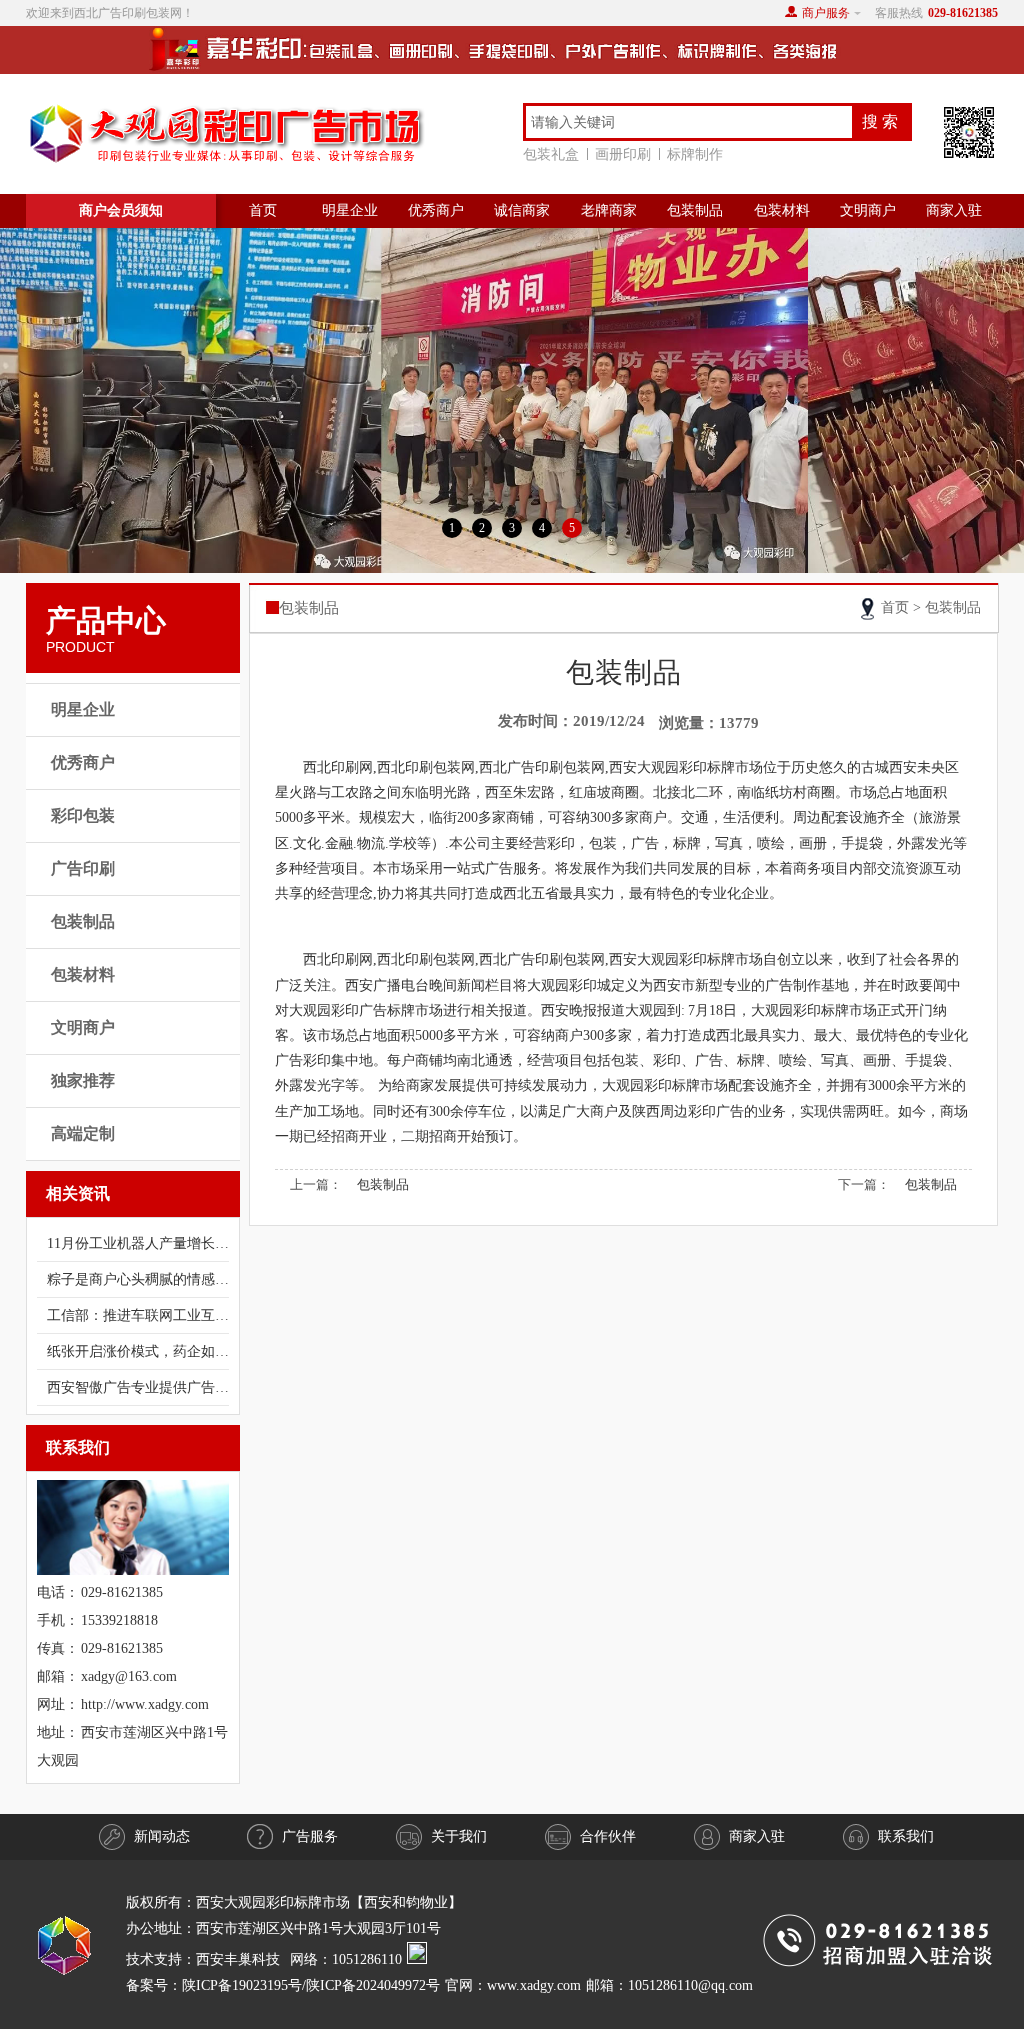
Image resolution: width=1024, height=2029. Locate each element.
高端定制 (83, 1133)
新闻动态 (162, 1836)
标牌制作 (695, 154)
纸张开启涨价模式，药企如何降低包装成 (138, 1351)
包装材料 (782, 210)
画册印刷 (623, 154)
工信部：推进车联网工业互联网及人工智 (138, 1315)
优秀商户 (436, 210)
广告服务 (310, 1836)
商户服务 (826, 13)
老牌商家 (609, 210)
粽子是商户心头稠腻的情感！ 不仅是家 (138, 1279)
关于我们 (459, 1836)
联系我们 (906, 1836)
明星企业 (350, 210)
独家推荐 (83, 1080)
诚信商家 (522, 210)
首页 (263, 210)
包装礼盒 (551, 154)
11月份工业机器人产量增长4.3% (138, 1243)
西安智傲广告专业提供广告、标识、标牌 (138, 1387)
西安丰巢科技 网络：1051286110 (301, 1959)
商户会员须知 (121, 210)
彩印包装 (83, 815)
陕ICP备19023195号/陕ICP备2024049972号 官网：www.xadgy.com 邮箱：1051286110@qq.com (467, 1985)
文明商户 (868, 210)
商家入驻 (954, 210)
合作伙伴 (608, 1836)
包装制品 (695, 210)
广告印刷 (83, 868)
